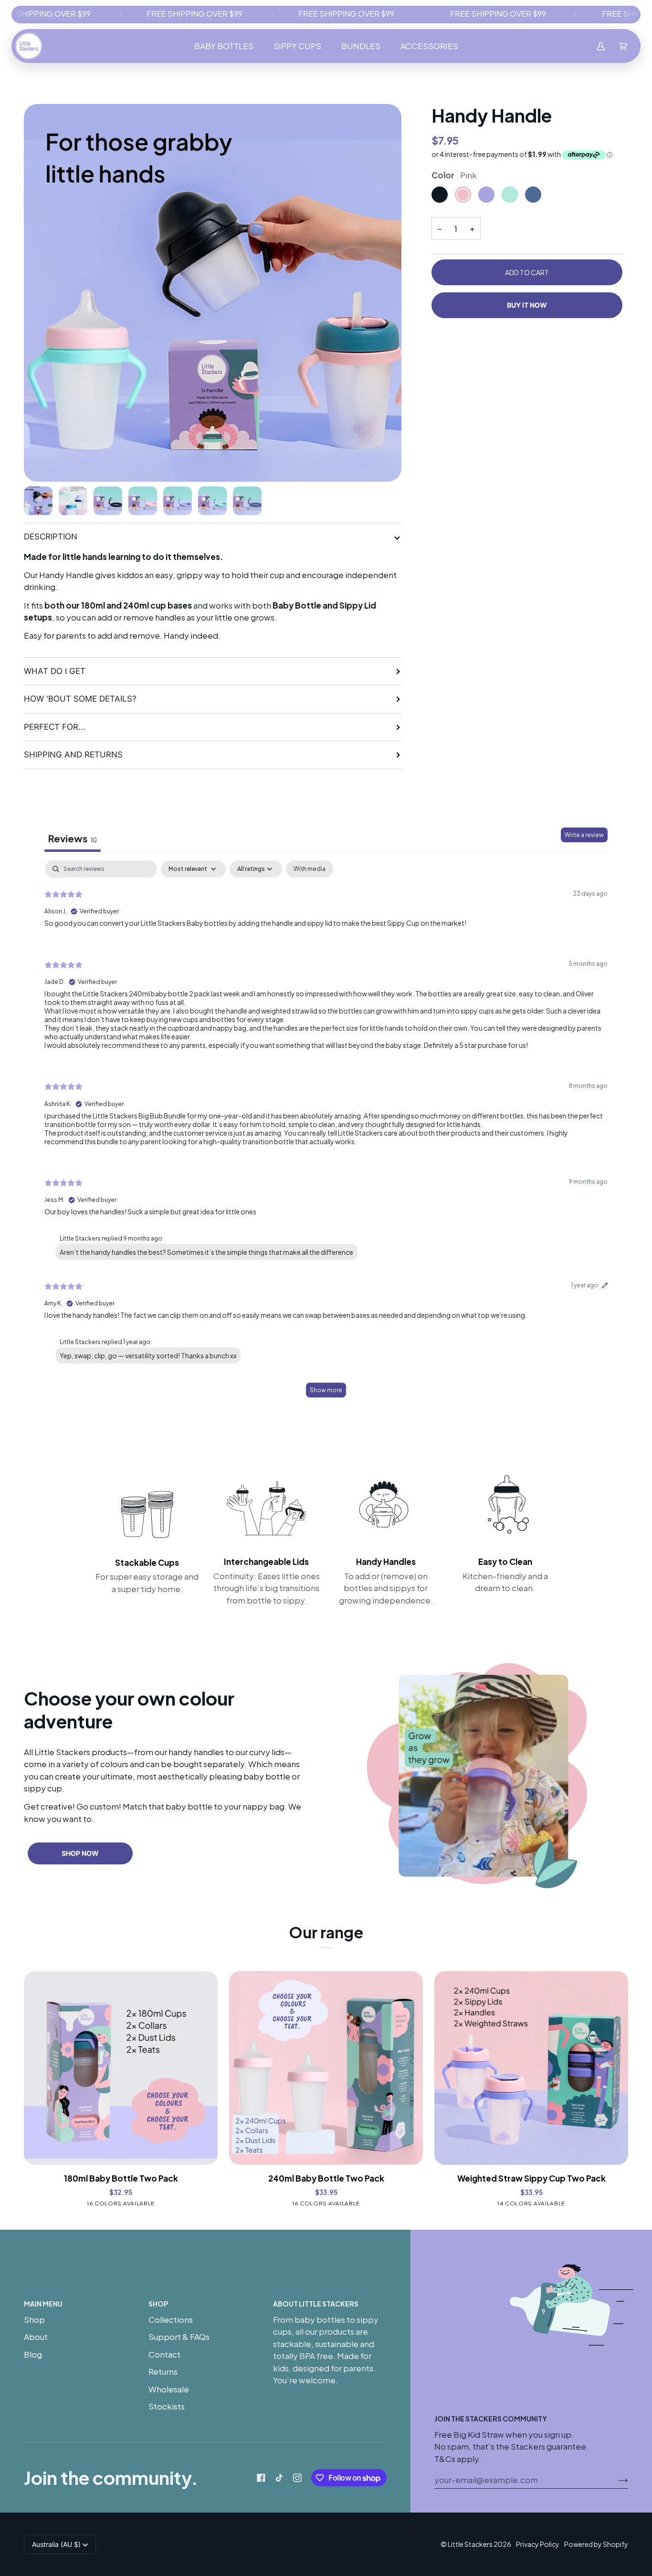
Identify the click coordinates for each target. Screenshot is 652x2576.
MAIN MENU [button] (43, 2304)
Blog (33, 2354)
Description (51, 537)
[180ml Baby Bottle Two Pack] (121, 2068)
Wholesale (169, 2389)
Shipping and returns (73, 755)
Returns (163, 2371)
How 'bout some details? (80, 699)
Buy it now (527, 305)
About (36, 2337)
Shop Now (80, 1853)
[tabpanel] (326, 1133)
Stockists (167, 2406)
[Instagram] (297, 2478)
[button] (224, 46)
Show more (326, 1390)
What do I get (55, 671)
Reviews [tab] (73, 838)
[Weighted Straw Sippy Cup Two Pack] (531, 2068)
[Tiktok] (279, 2478)
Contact (164, 2354)
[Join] (615, 2480)
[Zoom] (213, 293)
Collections (171, 2319)
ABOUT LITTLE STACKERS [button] (316, 2304)
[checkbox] (310, 869)
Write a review (584, 835)
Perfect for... (55, 727)
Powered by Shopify (596, 2544)
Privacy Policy (538, 2544)
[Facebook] (261, 2478)
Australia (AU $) (56, 2544)
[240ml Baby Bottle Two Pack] (326, 2068)
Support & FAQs (179, 2337)
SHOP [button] (158, 2304)
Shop (34, 2319)
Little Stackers (470, 2544)
